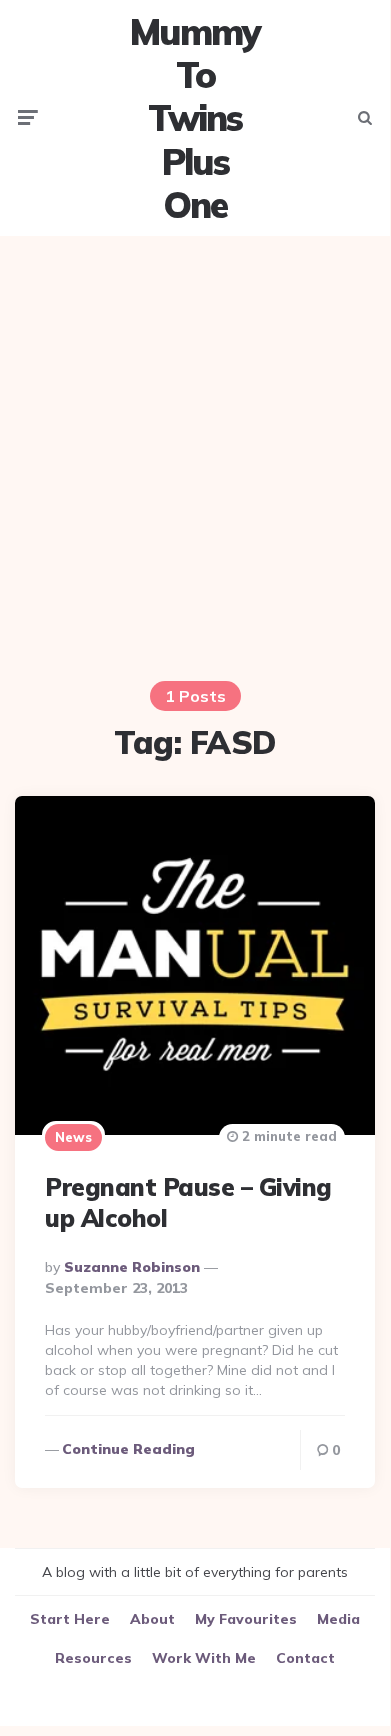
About (152, 1619)
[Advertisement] (195, 446)
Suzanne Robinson (132, 1267)
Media (338, 1619)
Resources (93, 1658)
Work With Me (204, 1658)
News (73, 1137)
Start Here (70, 1619)
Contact (305, 1658)
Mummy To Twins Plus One (195, 118)
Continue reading (128, 1449)
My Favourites (246, 1619)
